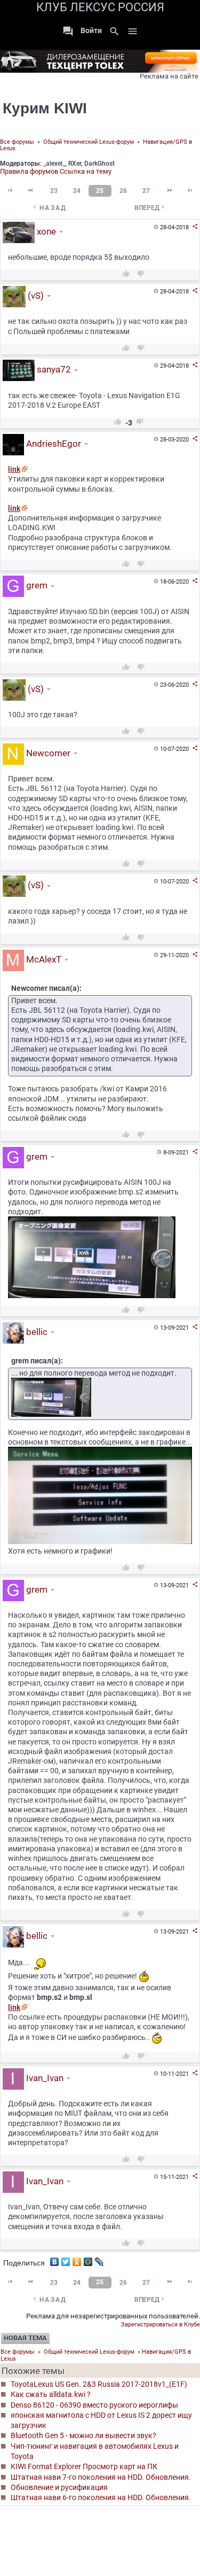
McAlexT (43, 959)
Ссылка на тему (86, 171)
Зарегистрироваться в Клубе (161, 2325)
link (14, 469)
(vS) (35, 296)
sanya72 (53, 370)
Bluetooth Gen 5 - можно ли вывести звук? (83, 2435)
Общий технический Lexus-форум (89, 142)
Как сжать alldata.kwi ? (51, 2394)
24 (77, 191)
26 (123, 191)
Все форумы (17, 142)
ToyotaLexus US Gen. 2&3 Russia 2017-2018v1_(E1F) (99, 2384)
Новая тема (25, 2338)
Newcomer (47, 753)
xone (45, 231)
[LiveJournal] (99, 2259)
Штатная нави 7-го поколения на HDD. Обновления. (101, 2477)
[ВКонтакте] (55, 2259)
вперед (150, 208)
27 (146, 191)
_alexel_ (54, 164)
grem (36, 586)
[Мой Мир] (88, 2259)
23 (54, 191)
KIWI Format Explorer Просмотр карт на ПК (84, 2466)
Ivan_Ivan (44, 2078)
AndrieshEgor (53, 444)
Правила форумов (29, 171)
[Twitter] (66, 2259)
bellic (36, 1332)
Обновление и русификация (59, 2487)
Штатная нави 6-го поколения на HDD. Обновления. (101, 2497)
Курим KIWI (45, 108)
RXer (75, 164)
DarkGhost (99, 164)
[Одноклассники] (77, 2259)
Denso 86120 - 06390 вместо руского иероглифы (94, 2405)
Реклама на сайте (169, 76)
